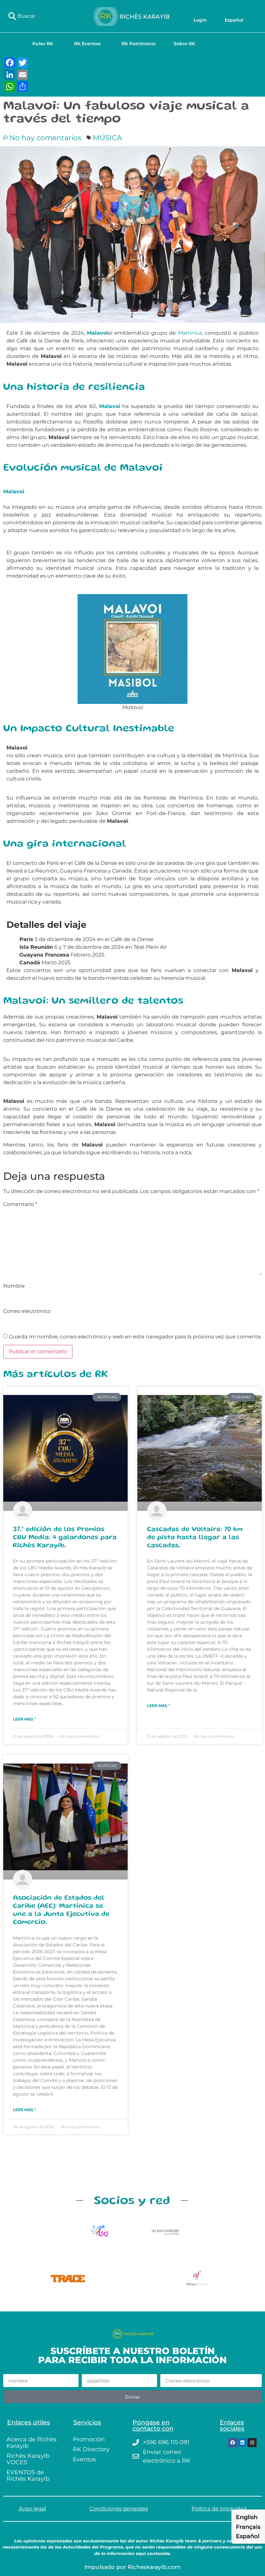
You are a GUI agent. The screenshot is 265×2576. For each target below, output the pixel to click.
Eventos (84, 2459)
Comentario (20, 1204)
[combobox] (44, 16)
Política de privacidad (219, 2509)
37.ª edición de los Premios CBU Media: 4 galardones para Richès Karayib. (65, 1538)
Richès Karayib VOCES (28, 2459)
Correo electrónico (27, 1311)
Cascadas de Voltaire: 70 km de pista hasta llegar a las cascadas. (195, 1538)
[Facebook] (233, 2443)
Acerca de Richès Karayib (32, 2443)
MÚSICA (107, 138)
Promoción (89, 2439)
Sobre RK (184, 44)
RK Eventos (87, 44)
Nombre (14, 1286)
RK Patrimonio (139, 44)
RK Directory (91, 2449)
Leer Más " (24, 1719)
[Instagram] (252, 2443)
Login (200, 20)
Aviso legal (32, 2509)
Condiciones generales (119, 2509)
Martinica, (191, 333)
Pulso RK (43, 44)
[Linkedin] (242, 2443)
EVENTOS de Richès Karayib (28, 2476)
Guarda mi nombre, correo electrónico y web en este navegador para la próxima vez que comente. (135, 1337)
